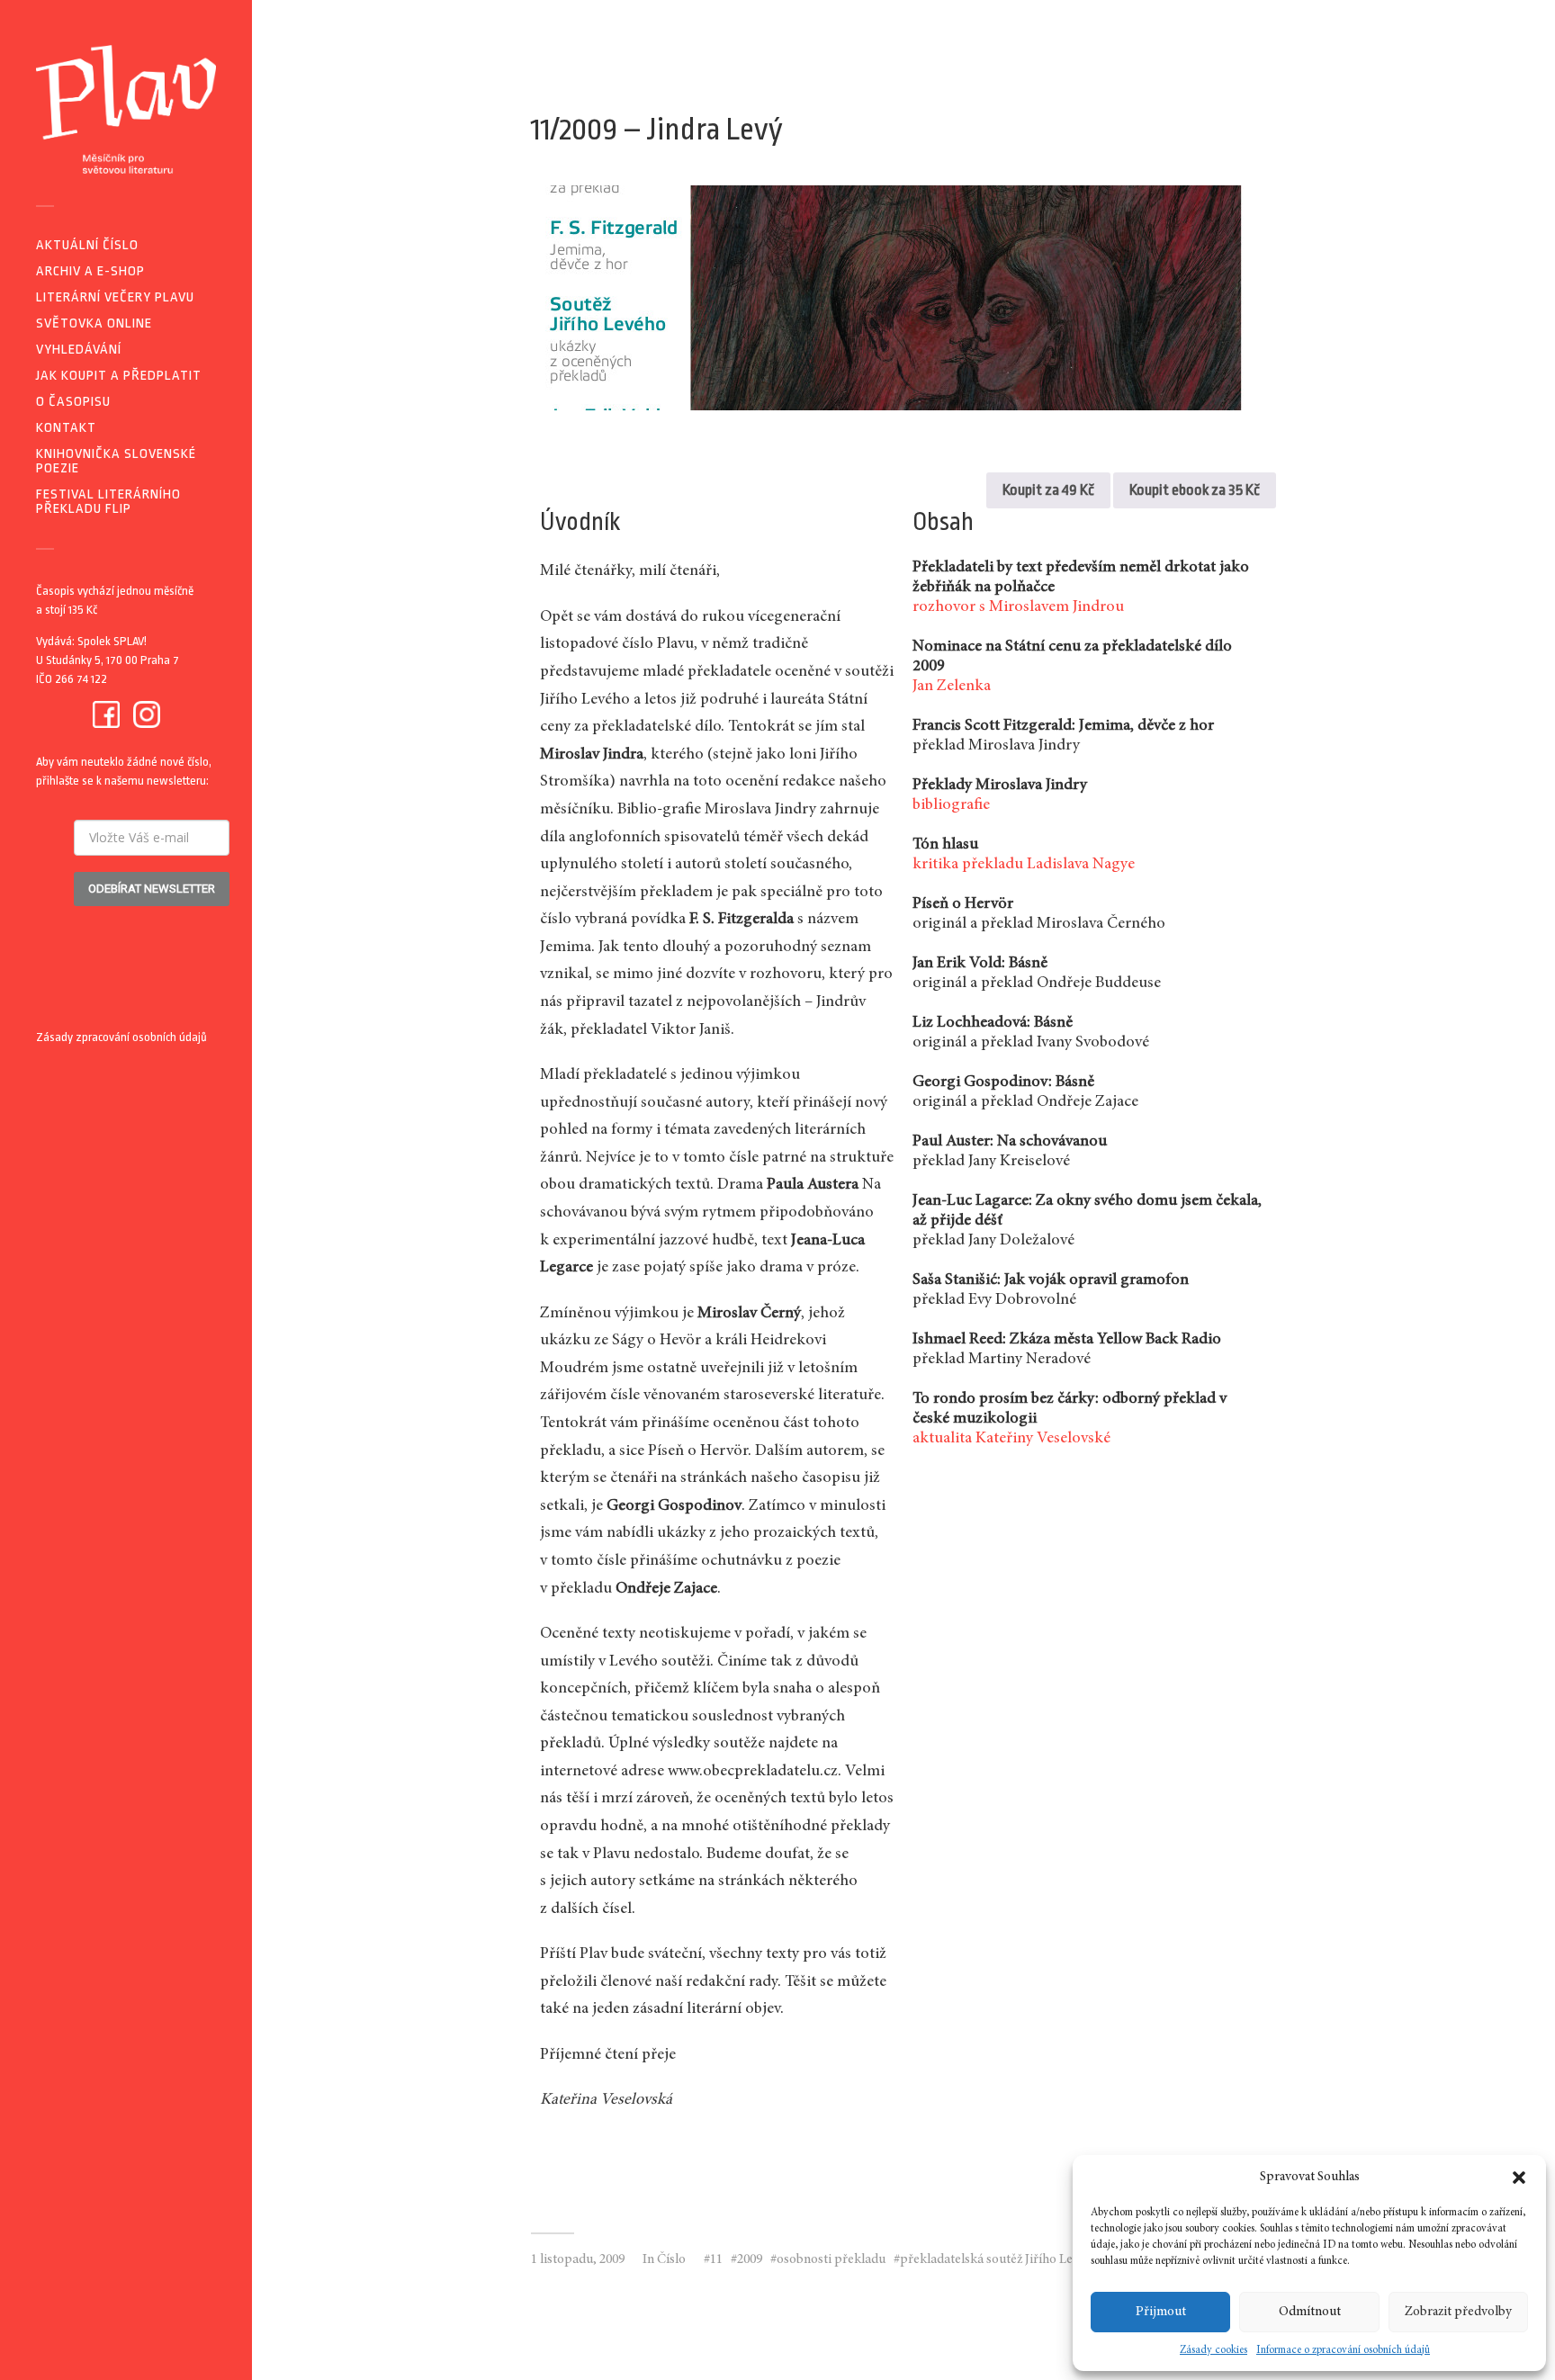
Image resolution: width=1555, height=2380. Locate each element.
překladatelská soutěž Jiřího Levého (1000, 2260)
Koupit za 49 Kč (1048, 490)
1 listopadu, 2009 (578, 2260)
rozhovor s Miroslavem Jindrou (1018, 607)
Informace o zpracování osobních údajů (1343, 2350)
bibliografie (951, 805)
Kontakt (66, 428)
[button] (1519, 2178)
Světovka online (94, 323)
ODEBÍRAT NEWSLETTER (152, 889)
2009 (750, 2260)
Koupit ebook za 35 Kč (1195, 490)
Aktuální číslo (87, 245)
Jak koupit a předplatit (119, 376)
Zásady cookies (1213, 2350)
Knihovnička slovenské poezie (116, 461)
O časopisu (73, 402)
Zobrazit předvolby (1458, 2312)
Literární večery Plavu (115, 297)
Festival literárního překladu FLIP (108, 502)
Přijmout (1161, 2312)
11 (716, 2260)
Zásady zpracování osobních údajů (121, 1037)
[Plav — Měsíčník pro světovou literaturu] (126, 109)
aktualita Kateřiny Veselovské (1011, 1439)
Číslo (671, 2260)
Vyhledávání (79, 350)
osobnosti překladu (831, 2260)
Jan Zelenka (952, 687)
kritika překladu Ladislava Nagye (1024, 865)
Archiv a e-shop (90, 271)
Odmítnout (1310, 2312)
